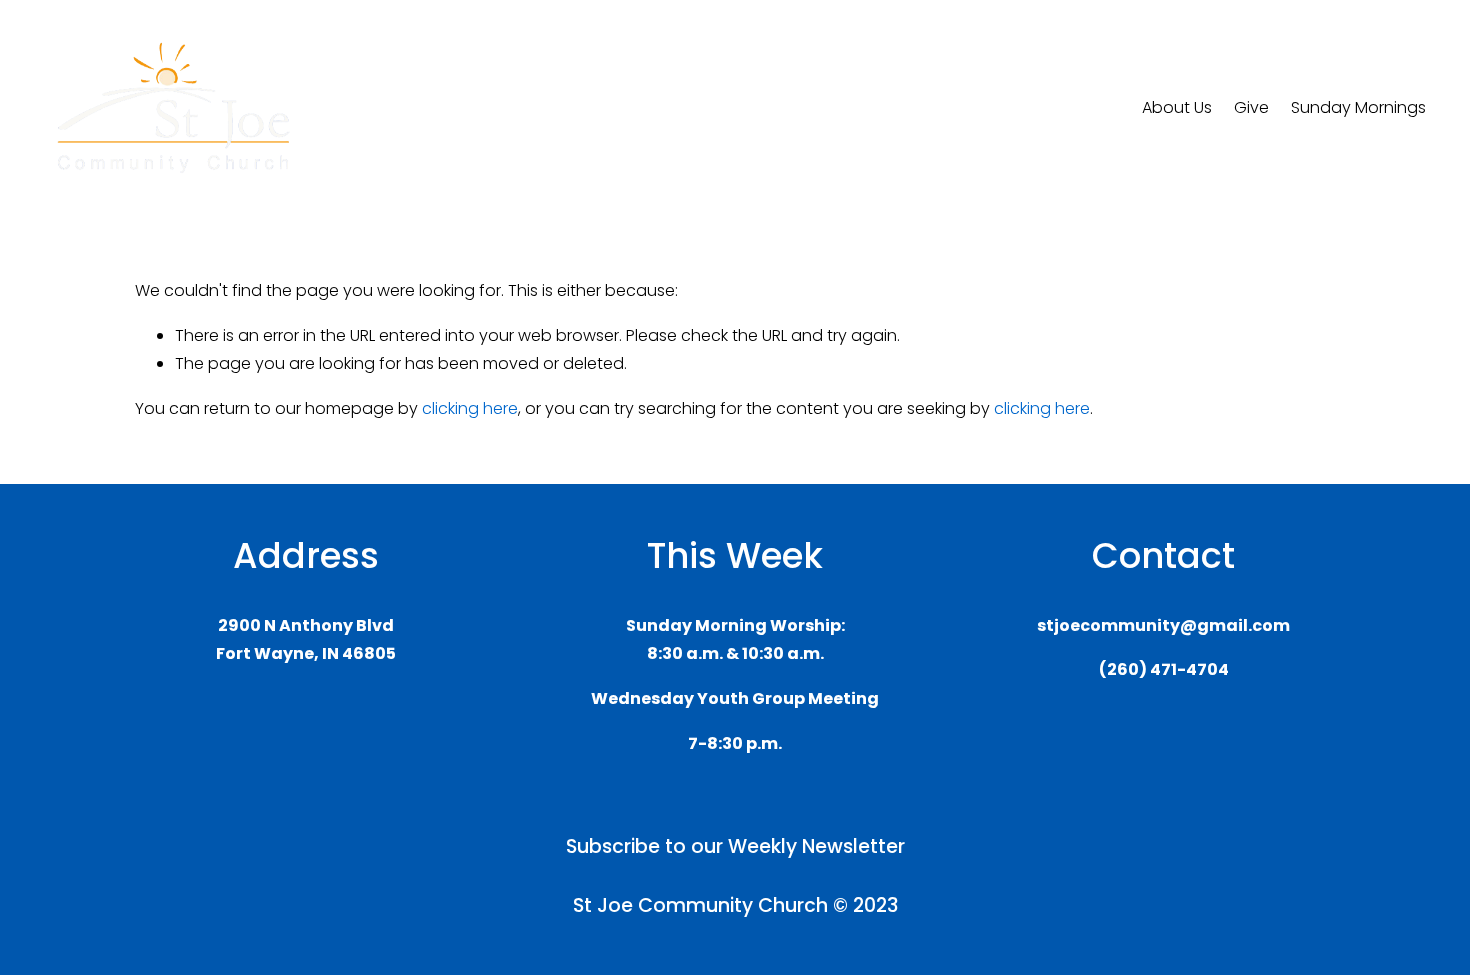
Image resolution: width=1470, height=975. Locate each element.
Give (1251, 107)
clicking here (470, 408)
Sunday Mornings (1358, 107)
